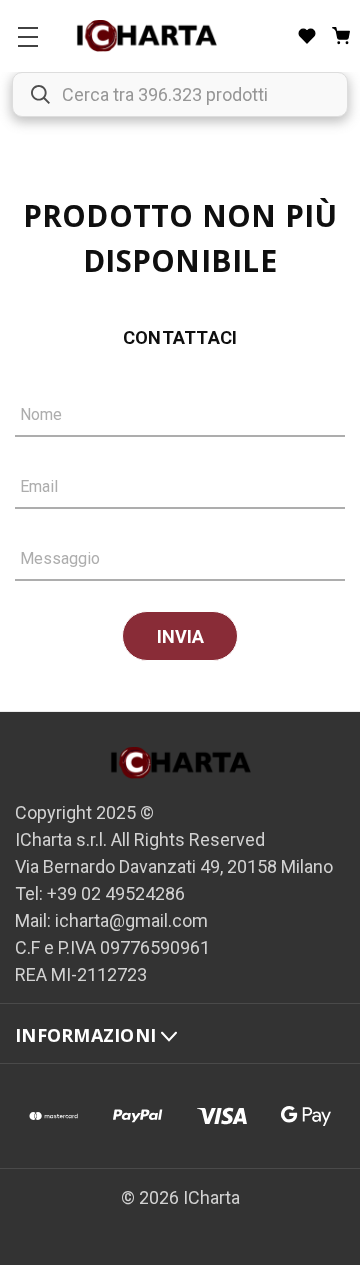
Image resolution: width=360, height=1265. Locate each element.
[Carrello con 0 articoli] (341, 36)
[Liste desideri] (307, 36)
